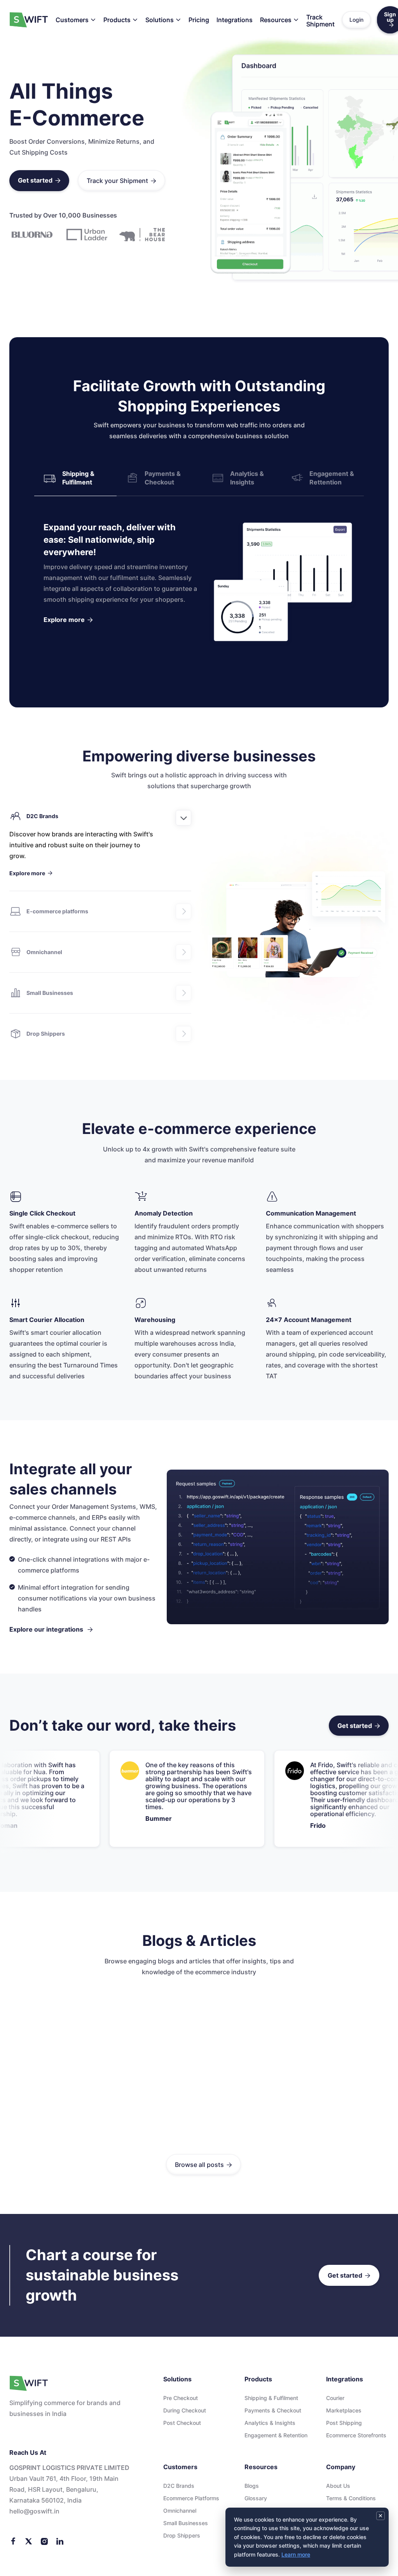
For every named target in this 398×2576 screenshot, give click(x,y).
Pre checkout (181, 2398)
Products (117, 20)
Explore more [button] (31, 873)
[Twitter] (29, 2541)
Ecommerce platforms (191, 2498)
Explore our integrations (51, 1629)
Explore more (68, 620)
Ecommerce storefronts (356, 2435)
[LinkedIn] (60, 2541)
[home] (29, 20)
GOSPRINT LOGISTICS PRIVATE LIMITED (69, 2468)
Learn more (296, 2554)
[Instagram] (44, 2541)
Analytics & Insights (270, 2423)
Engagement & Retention (276, 2435)
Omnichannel (180, 2511)
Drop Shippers (182, 2535)
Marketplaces (344, 2410)
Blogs (252, 2486)
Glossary (256, 2498)
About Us (338, 2486)
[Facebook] (13, 2541)
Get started (39, 180)
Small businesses (186, 2523)
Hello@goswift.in (34, 2511)
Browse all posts (203, 2165)
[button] (76, 20)
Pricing (199, 20)
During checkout (185, 2410)
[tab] (75, 478)
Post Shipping (344, 2423)
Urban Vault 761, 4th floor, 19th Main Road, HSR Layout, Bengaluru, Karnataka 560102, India (64, 2489)
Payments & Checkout (273, 2410)
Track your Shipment (121, 181)
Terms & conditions (351, 2498)
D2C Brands (179, 2486)
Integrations (235, 20)
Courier (335, 2398)
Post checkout (182, 2423)
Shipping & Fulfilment (271, 2398)
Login (356, 20)
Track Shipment (320, 21)
